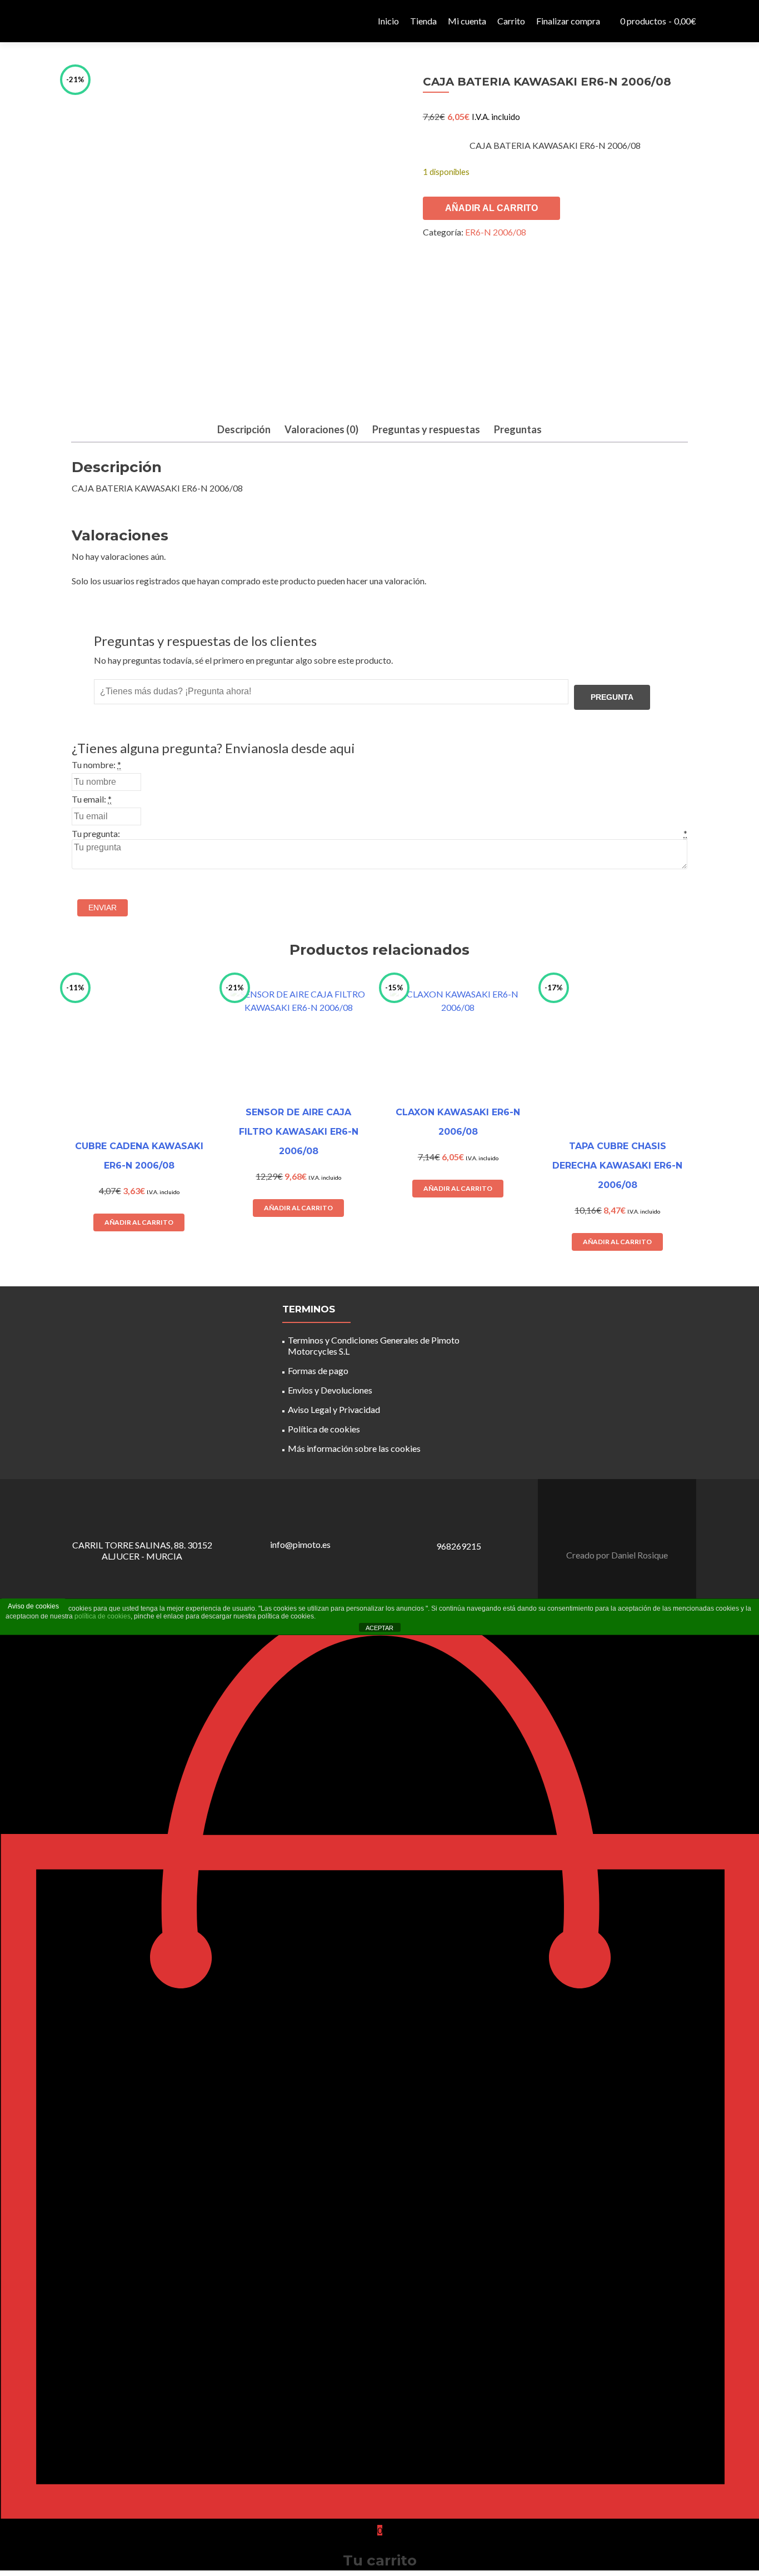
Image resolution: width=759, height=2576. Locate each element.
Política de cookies (324, 1429)
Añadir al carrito (491, 208)
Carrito (511, 21)
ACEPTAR (379, 1628)
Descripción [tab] (244, 429)
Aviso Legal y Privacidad (334, 1409)
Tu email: (89, 799)
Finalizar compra (568, 21)
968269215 (459, 1546)
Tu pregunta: (96, 833)
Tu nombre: (94, 765)
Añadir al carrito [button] (139, 1222)
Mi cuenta (467, 21)
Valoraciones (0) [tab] (321, 429)
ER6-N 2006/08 (496, 232)
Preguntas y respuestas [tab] (426, 429)
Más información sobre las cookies (354, 1448)
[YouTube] (624, 1527)
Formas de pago (318, 1370)
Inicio (388, 21)
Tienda (423, 21)
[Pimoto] (91, 21)
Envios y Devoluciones (330, 1390)
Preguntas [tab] (518, 429)
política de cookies (103, 1616)
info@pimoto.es (300, 1544)
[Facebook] (611, 1527)
